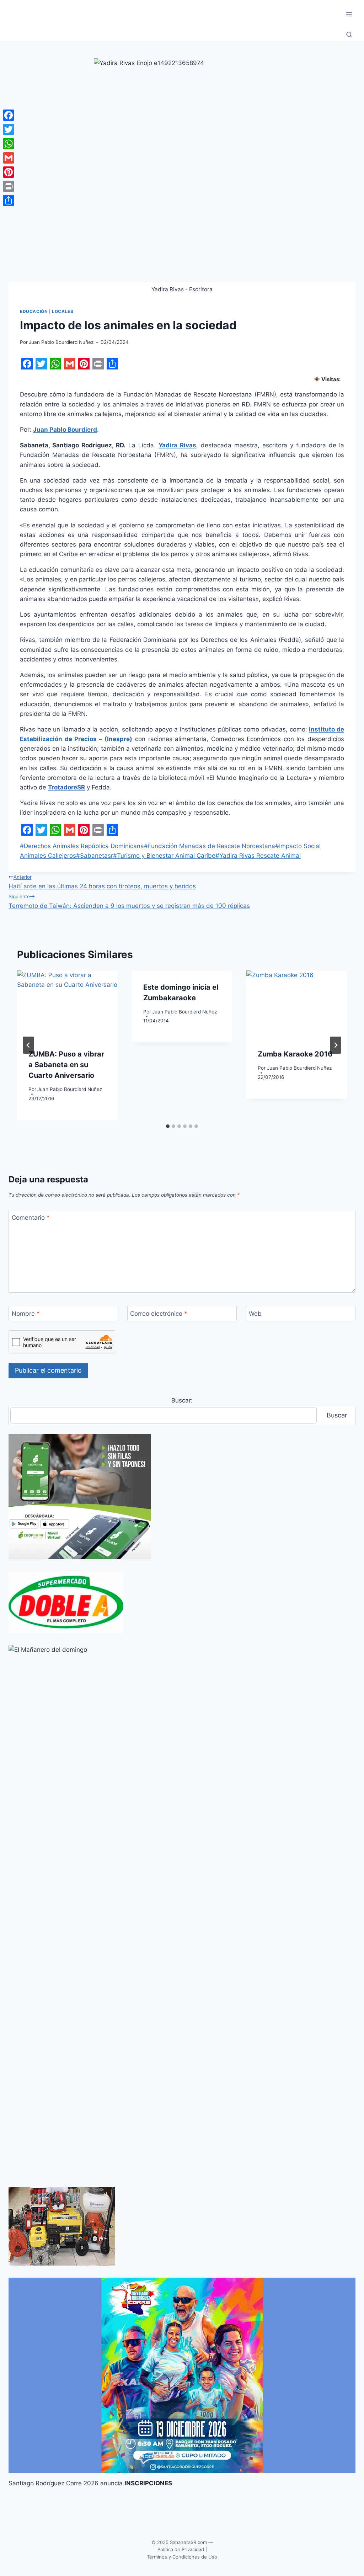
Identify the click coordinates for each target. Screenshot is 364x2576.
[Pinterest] (9, 172)
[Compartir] (9, 201)
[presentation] (67, 1004)
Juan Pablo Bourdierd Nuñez (61, 342)
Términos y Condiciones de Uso (182, 2557)
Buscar (337, 1415)
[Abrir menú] (349, 14)
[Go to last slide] (28, 1045)
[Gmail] (9, 158)
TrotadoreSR (66, 787)
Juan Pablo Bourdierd (65, 430)
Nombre (26, 1314)
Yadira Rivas (177, 445)
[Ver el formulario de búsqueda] (349, 35)
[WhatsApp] (9, 144)
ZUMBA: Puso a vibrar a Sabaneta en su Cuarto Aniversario (66, 1065)
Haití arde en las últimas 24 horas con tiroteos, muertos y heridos (102, 882)
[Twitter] (9, 129)
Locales (63, 311)
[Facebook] (9, 115)
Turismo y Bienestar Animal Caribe (164, 856)
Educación (34, 311)
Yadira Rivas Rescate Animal (258, 856)
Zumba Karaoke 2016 (295, 1054)
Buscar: (182, 1400)
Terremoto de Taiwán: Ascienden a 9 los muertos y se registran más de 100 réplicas (129, 901)
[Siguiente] (336, 1045)
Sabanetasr (95, 856)
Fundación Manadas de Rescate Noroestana (210, 846)
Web (255, 1314)
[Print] (9, 186)
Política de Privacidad (181, 2549)
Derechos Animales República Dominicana (82, 846)
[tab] (168, 1126)
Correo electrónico (159, 1314)
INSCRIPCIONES (148, 2483)
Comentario (31, 1218)
